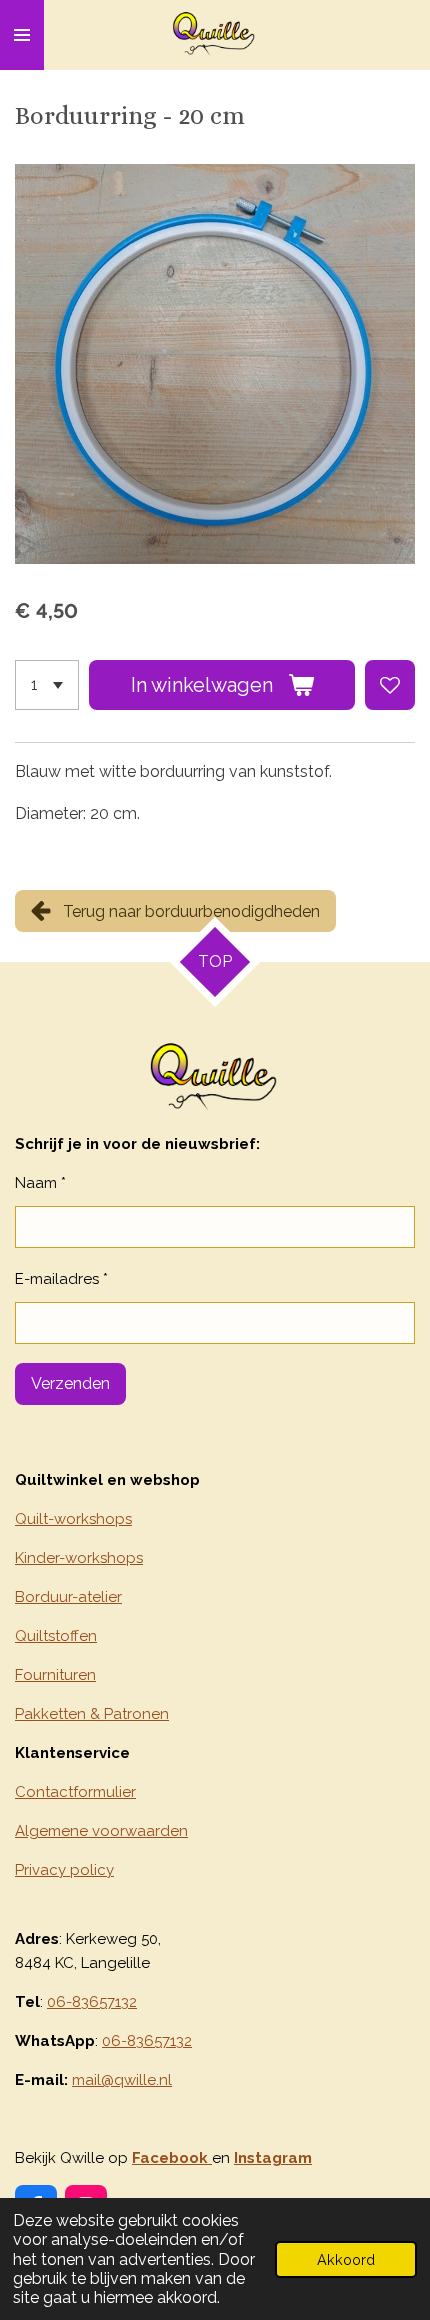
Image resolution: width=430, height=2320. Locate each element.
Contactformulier (75, 1792)
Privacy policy (64, 1870)
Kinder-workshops (79, 1558)
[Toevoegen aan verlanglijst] (390, 685)
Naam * (40, 1183)
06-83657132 (92, 2002)
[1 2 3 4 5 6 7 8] (47, 685)
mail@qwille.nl (122, 2080)
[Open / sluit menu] (22, 35)
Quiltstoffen (56, 1636)
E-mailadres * (61, 1279)
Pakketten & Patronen (92, 1714)
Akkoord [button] (346, 2259)
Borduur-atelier (68, 1597)
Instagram (273, 2158)
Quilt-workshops (73, 1519)
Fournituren (55, 1675)
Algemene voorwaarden (101, 1831)
